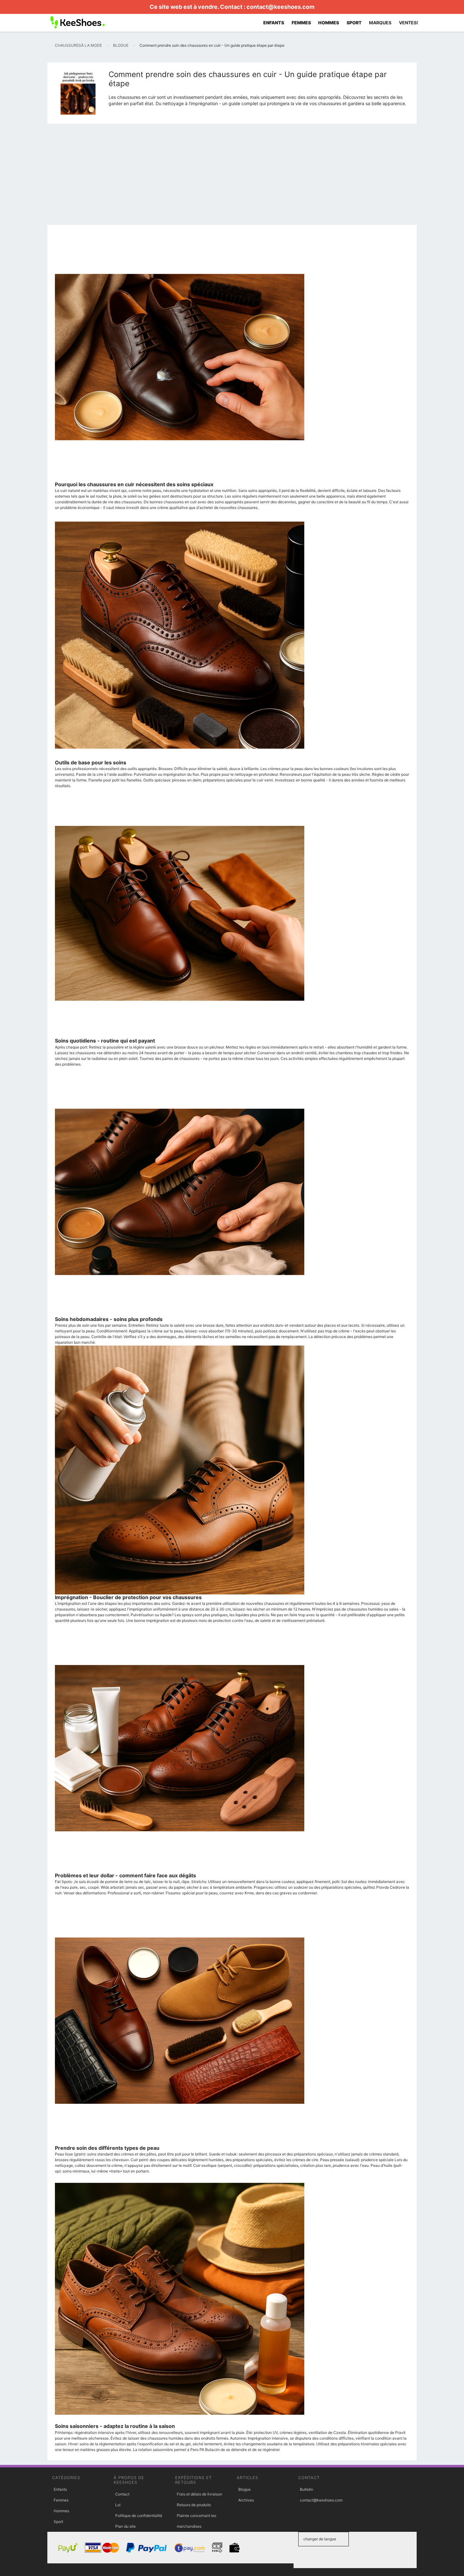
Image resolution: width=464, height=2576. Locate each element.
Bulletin (306, 2489)
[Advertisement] (232, 176)
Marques (380, 23)
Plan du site (125, 2526)
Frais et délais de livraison (199, 2494)
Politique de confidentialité (139, 2516)
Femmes (61, 2500)
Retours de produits (194, 2505)
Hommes (61, 2511)
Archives (246, 2500)
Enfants (60, 2489)
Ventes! (409, 23)
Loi (118, 2505)
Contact (122, 2494)
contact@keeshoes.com (280, 7)
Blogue (244, 2489)
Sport (58, 2522)
